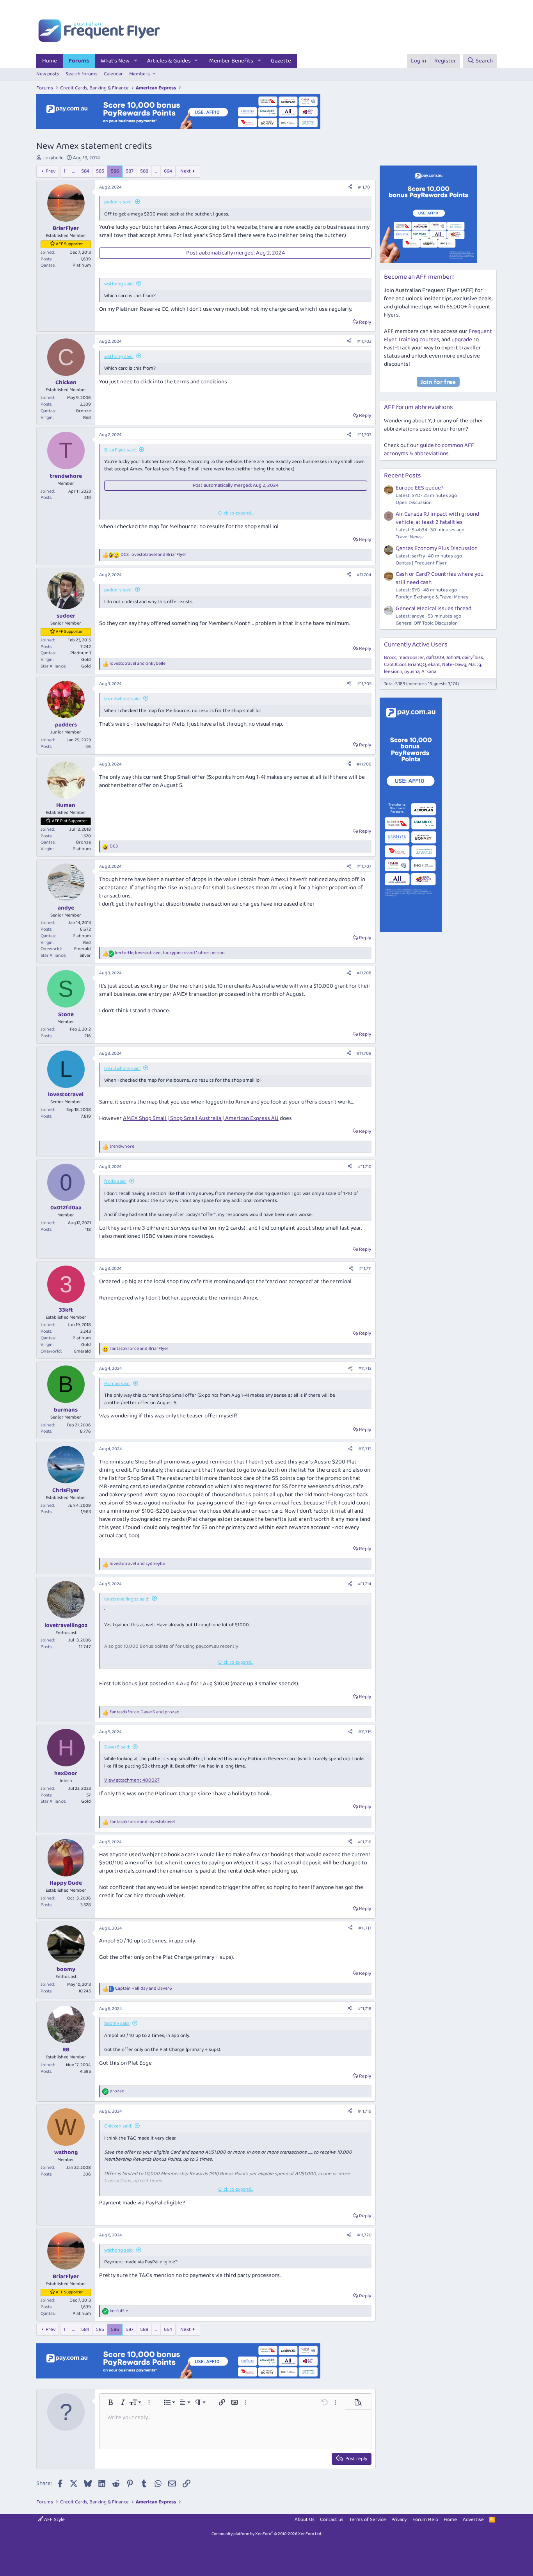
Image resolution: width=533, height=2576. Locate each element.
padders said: (118, 202)
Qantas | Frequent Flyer (421, 563)
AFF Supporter (69, 244)
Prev (51, 171)
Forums (79, 61)
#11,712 (365, 1368)
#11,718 (365, 2009)
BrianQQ (417, 665)
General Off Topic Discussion (427, 623)
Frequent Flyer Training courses (438, 336)
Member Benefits (231, 61)
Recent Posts (402, 476)
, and (154, 555)
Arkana (429, 672)
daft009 (435, 658)
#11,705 (364, 684)
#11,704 (364, 575)
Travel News (409, 537)
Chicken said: (118, 2126)
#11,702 (364, 341)
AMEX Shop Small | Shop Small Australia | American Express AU (201, 1118)
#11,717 (365, 1928)
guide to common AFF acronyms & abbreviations (429, 450)
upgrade (462, 340)
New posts (48, 74)
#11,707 (364, 866)
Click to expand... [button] (236, 513)
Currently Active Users (416, 645)
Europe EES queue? (420, 488)
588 (144, 171)
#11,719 (365, 2111)
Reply (365, 322)
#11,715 (365, 1732)
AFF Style (54, 2520)
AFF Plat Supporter (69, 821)
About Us (305, 2520)
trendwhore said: (122, 699)
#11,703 (364, 435)
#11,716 (365, 1842)
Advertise (473, 2520)
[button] (136, 61)
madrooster (411, 658)
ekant (434, 665)
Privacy (399, 2520)
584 (85, 171)
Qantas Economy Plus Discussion (437, 548)
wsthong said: (119, 284)
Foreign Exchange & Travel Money (432, 597)
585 (100, 171)
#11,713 (365, 1449)
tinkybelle (53, 158)
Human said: (117, 1384)
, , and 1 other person (170, 953)
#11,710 (365, 1167)
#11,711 (365, 1268)
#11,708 (364, 973)
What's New (115, 61)
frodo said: (115, 1181)
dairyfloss (473, 658)
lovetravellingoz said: (127, 1599)
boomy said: (117, 2023)
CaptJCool (395, 665)
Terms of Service (368, 2520)
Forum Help (425, 2520)
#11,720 (364, 2235)
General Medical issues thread (434, 609)
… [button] (73, 171)
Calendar (113, 74)
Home (50, 61)
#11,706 (364, 764)
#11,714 (365, 1584)
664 (168, 171)
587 (130, 171)
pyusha (412, 672)
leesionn (393, 672)
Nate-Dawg (454, 665)
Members (139, 74)
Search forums (82, 74)
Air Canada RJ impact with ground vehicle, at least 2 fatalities (437, 518)
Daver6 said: (117, 1747)
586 (115, 171)
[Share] (350, 188)
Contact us (332, 2520)
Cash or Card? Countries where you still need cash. (440, 578)
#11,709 (364, 1053)
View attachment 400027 (132, 1780)
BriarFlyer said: (120, 450)
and (138, 664)
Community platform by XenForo (267, 2534)
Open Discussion (414, 503)
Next (186, 171)
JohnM (453, 658)
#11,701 (365, 187)
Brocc (390, 658)
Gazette (281, 61)
